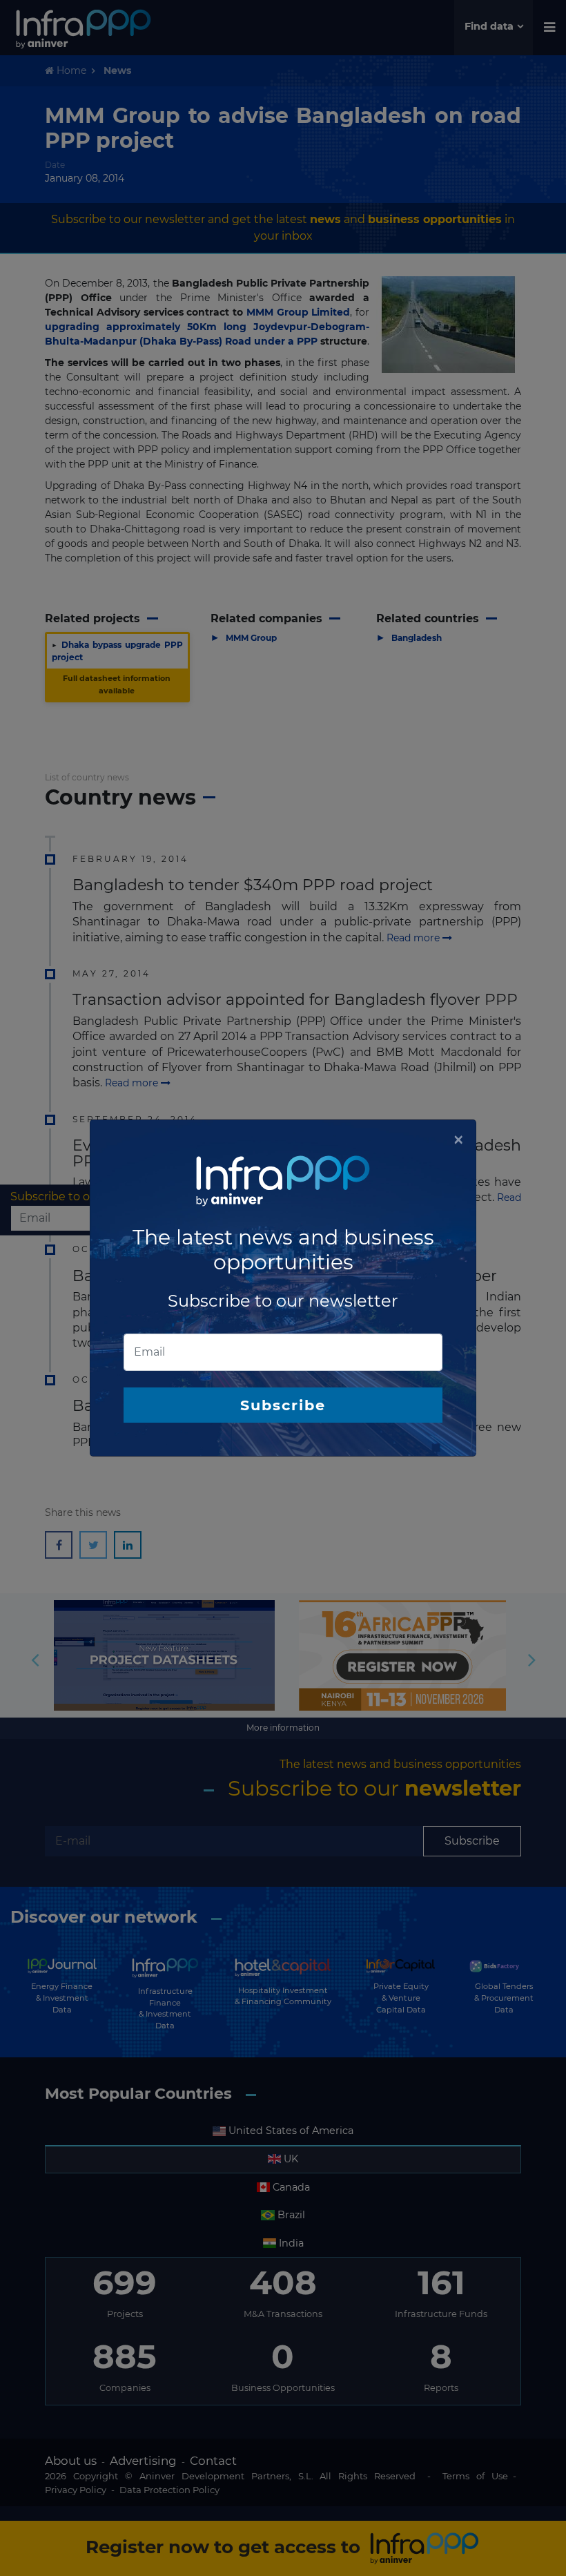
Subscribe (283, 1405)
